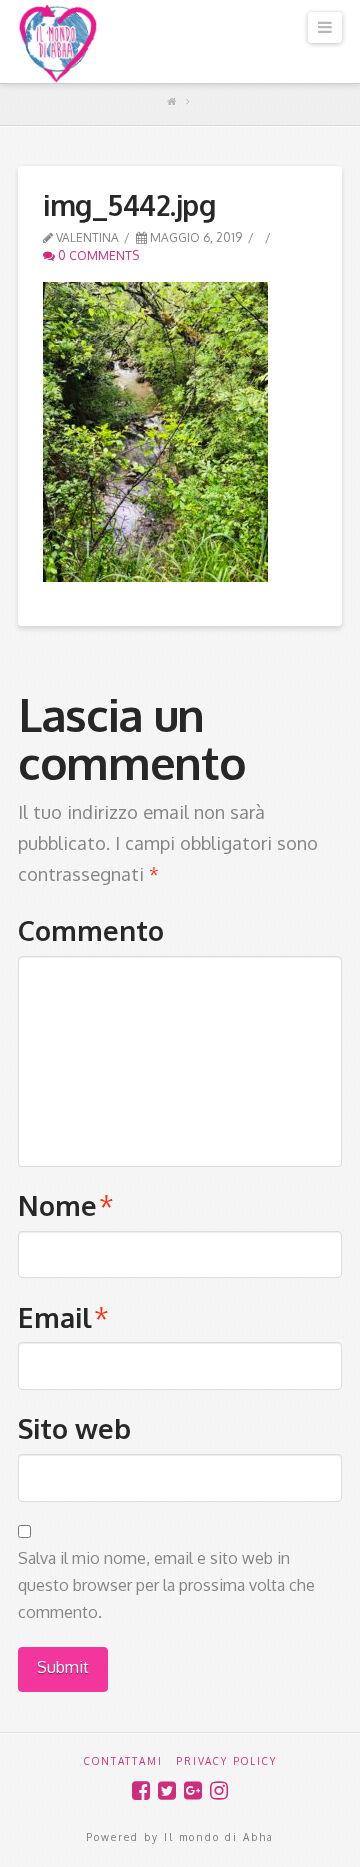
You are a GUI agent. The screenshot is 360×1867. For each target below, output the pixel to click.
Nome (66, 1205)
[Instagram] (219, 1790)
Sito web (74, 1428)
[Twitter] (167, 1790)
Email (63, 1317)
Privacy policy (226, 1761)
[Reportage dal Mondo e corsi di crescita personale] (58, 43)
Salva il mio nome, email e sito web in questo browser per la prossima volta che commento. (166, 1585)
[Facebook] (141, 1790)
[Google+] (193, 1790)
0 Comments (97, 255)
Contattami (123, 1761)
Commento (91, 930)
